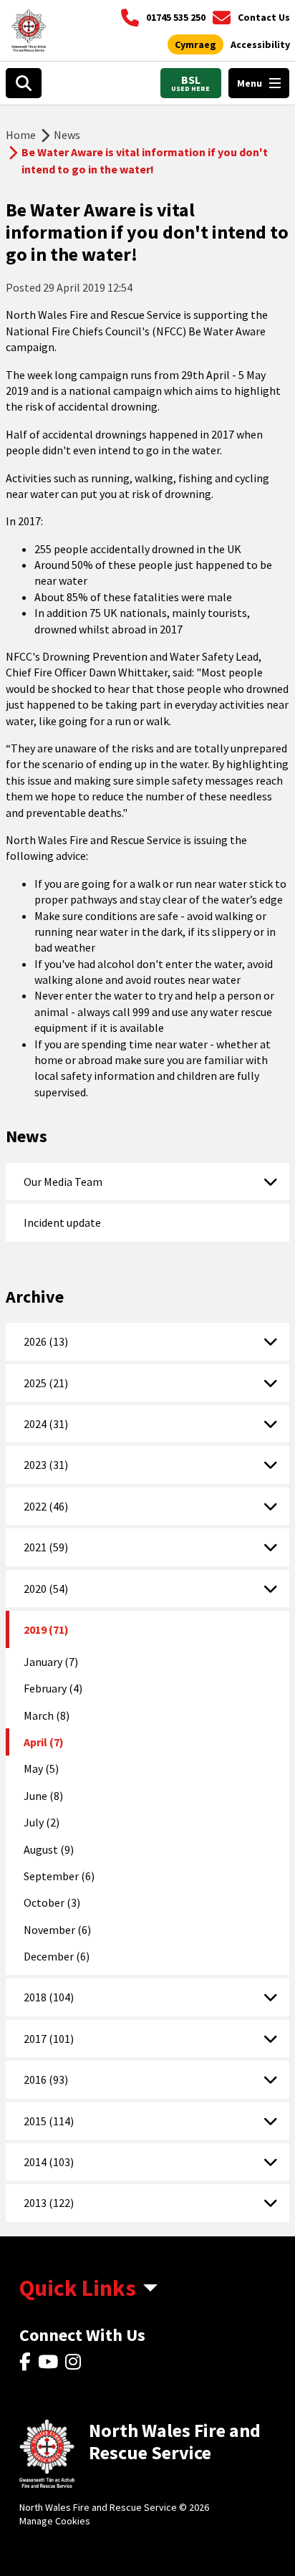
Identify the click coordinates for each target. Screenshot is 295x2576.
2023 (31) (46, 1465)
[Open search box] (24, 83)
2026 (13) (46, 1341)
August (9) (49, 1849)
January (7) (51, 1662)
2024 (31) (46, 1424)
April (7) (44, 1742)
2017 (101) (49, 2039)
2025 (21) (46, 1383)
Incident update (62, 1222)
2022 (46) (46, 1506)
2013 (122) (49, 2203)
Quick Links (78, 2288)
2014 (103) (49, 2162)
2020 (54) (46, 1589)
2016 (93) (46, 2079)
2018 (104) (49, 1997)
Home (21, 135)
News (67, 135)
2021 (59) (46, 1547)
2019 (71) (46, 1629)
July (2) (42, 1822)
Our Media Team (63, 1182)
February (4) (53, 1688)
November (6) (57, 1930)
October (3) (52, 1902)
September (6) (59, 1876)
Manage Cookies (55, 2521)
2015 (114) (49, 2121)
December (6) (57, 1956)
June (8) (43, 1796)
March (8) (47, 1715)
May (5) (41, 1768)
